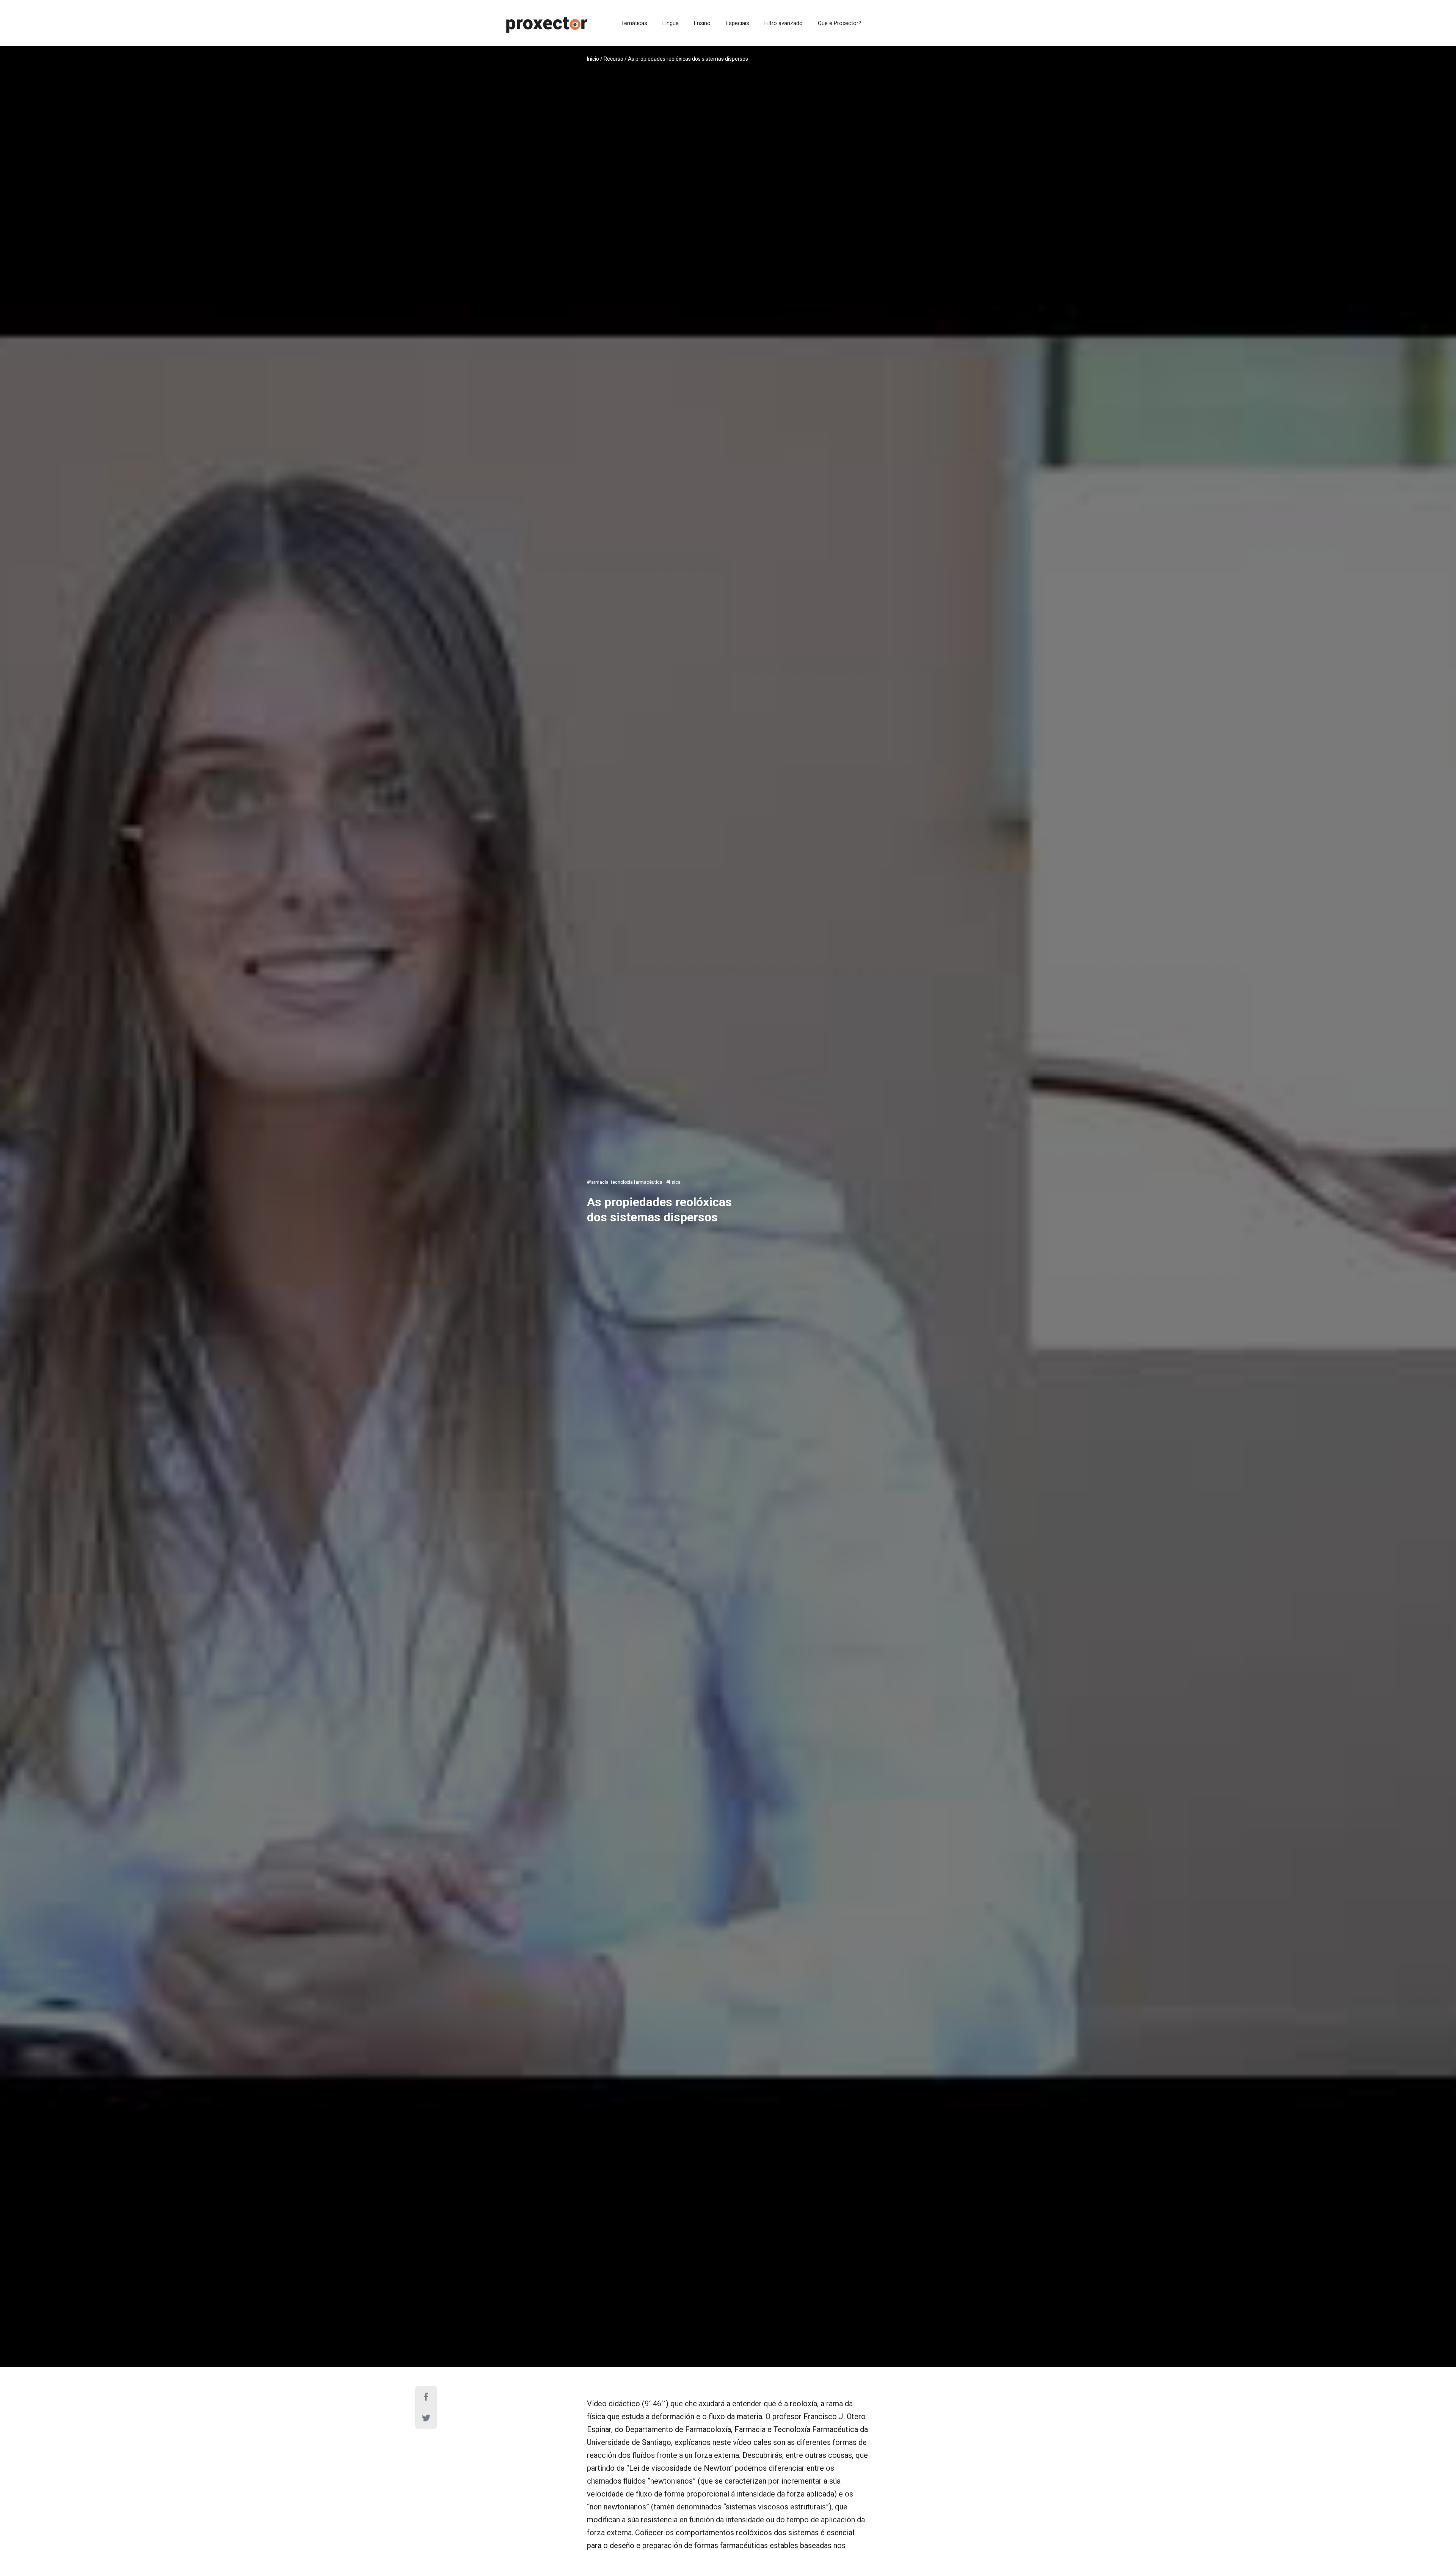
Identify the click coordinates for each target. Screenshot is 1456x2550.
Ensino (702, 23)
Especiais (737, 23)
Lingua (671, 23)
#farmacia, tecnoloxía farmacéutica (625, 1182)
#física (673, 1182)
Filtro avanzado (784, 23)
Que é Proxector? (840, 23)
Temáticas (634, 23)
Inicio (593, 59)
